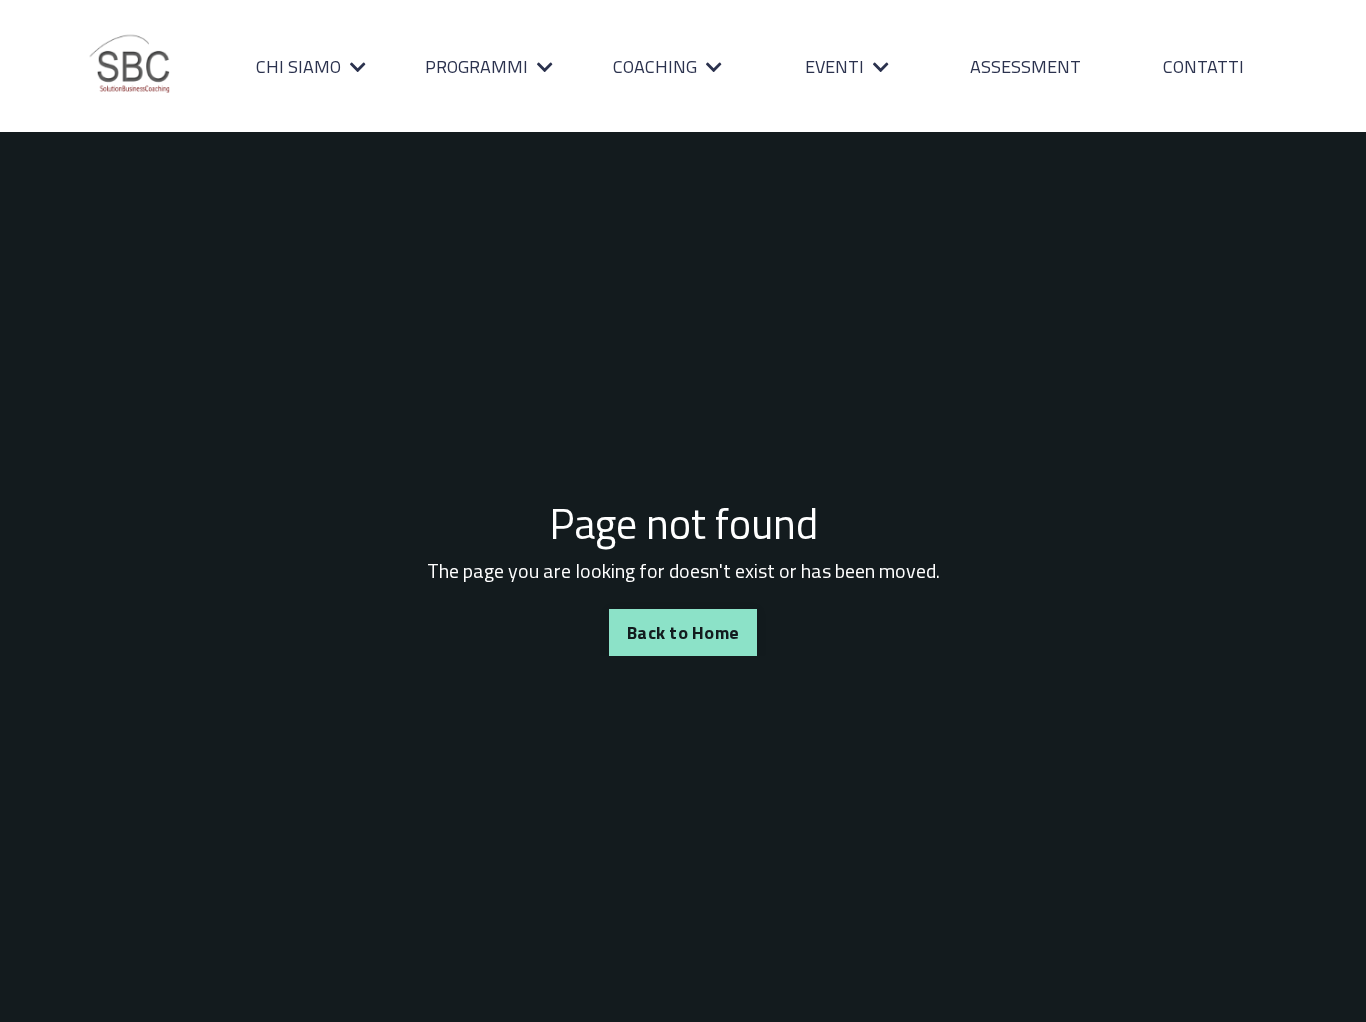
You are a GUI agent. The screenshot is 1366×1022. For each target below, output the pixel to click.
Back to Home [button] (683, 632)
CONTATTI (1203, 66)
